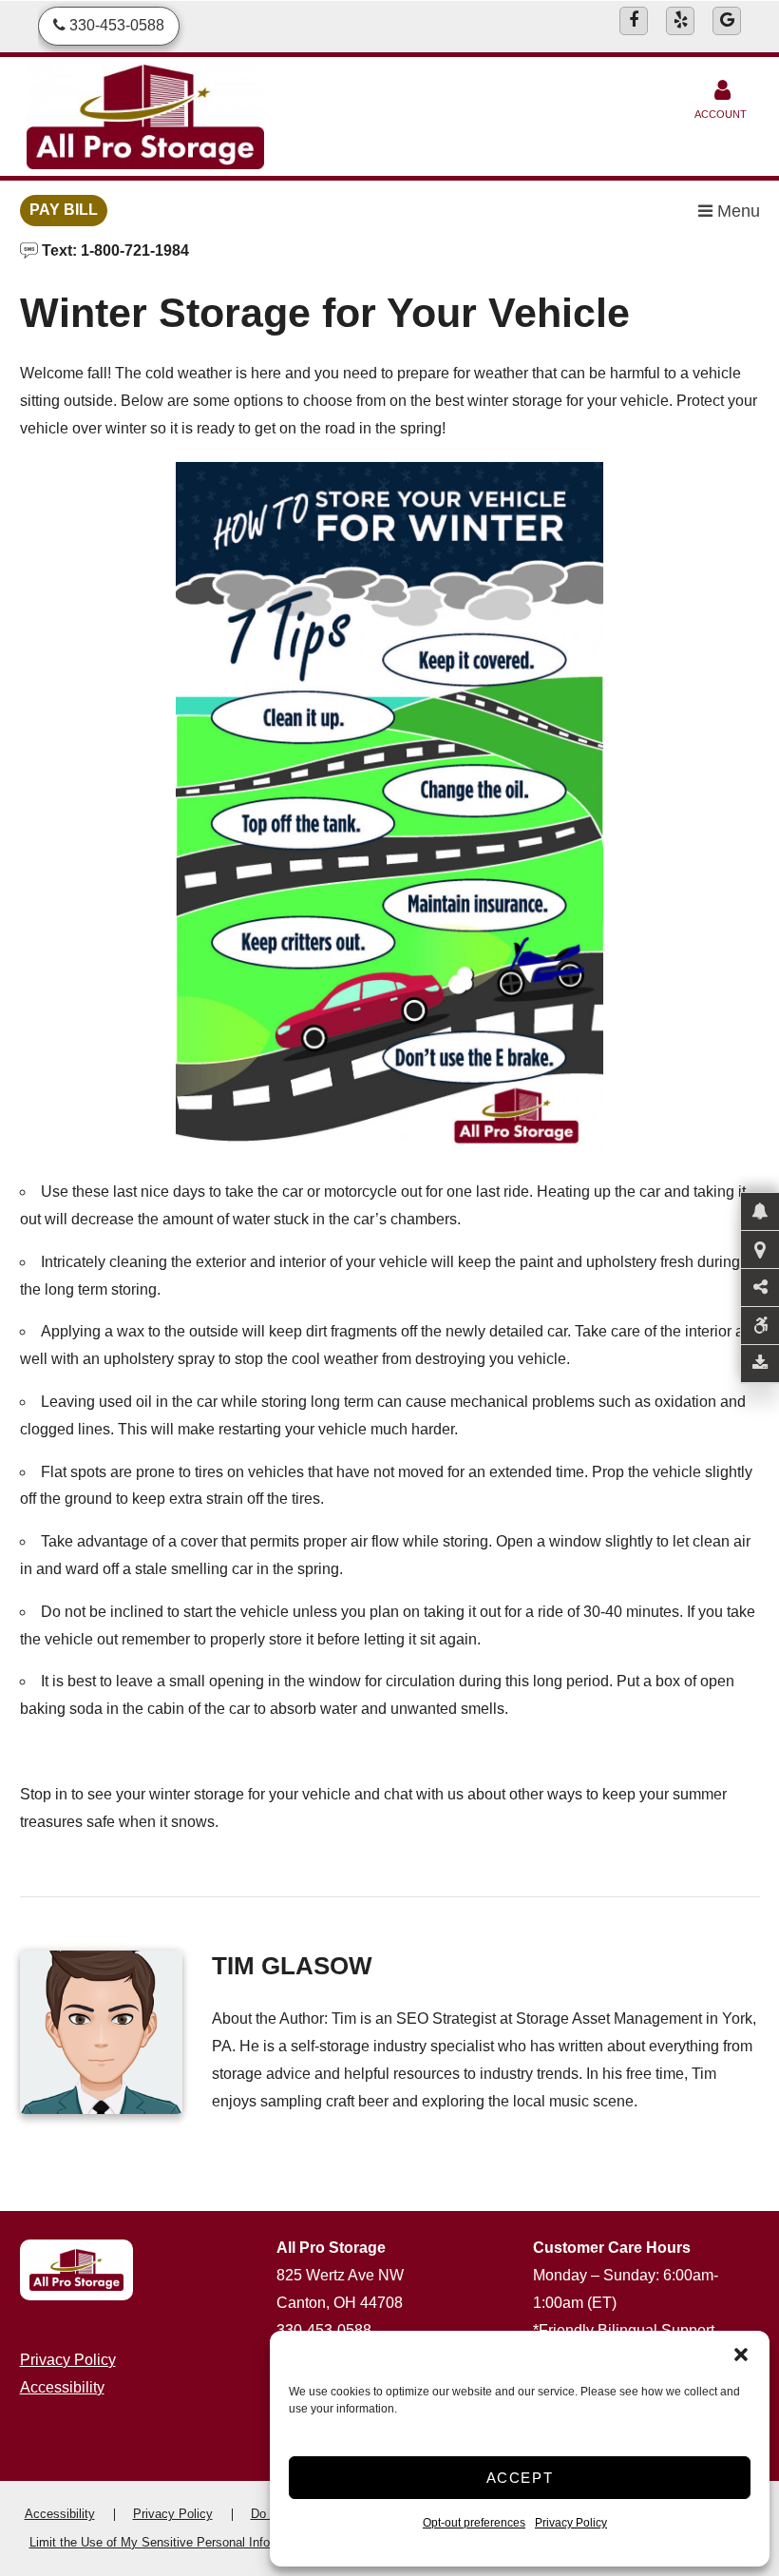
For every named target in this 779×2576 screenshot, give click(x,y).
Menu (736, 211)
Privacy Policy (571, 2523)
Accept (520, 2478)
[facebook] (634, 21)
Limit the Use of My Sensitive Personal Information (170, 2542)
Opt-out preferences (474, 2523)
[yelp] (680, 21)
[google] (727, 21)
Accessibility (62, 2387)
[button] (741, 2355)
